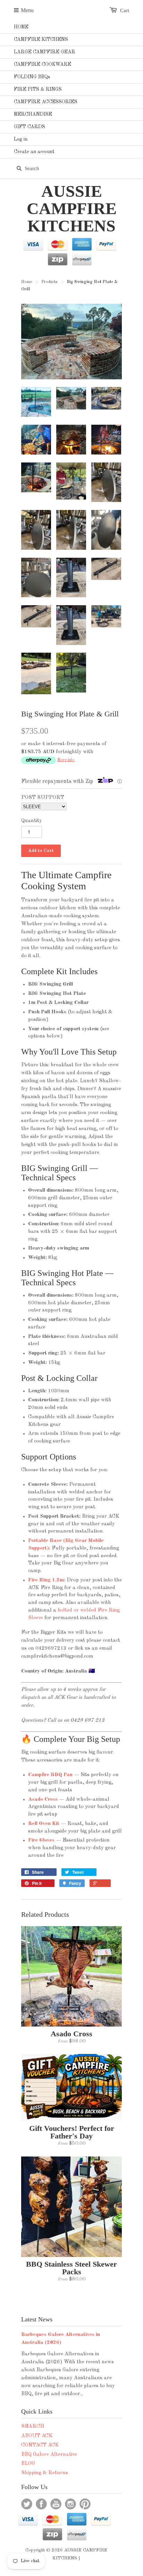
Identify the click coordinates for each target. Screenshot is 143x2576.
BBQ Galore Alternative (49, 2455)
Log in (21, 139)
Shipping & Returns (45, 2473)
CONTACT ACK (40, 2445)
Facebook (41, 2504)
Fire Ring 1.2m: (47, 1580)
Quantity (32, 821)
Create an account (34, 152)
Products (49, 282)
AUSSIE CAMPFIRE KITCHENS (72, 209)
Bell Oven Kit (44, 1824)
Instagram (70, 2504)
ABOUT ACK (37, 2436)
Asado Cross (43, 1799)
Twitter (27, 2504)
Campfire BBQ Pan (50, 1775)
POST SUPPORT (43, 798)
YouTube (56, 2504)
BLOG (28, 2464)
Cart (125, 10)
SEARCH (33, 2427)
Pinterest (85, 2504)
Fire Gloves (41, 1840)
